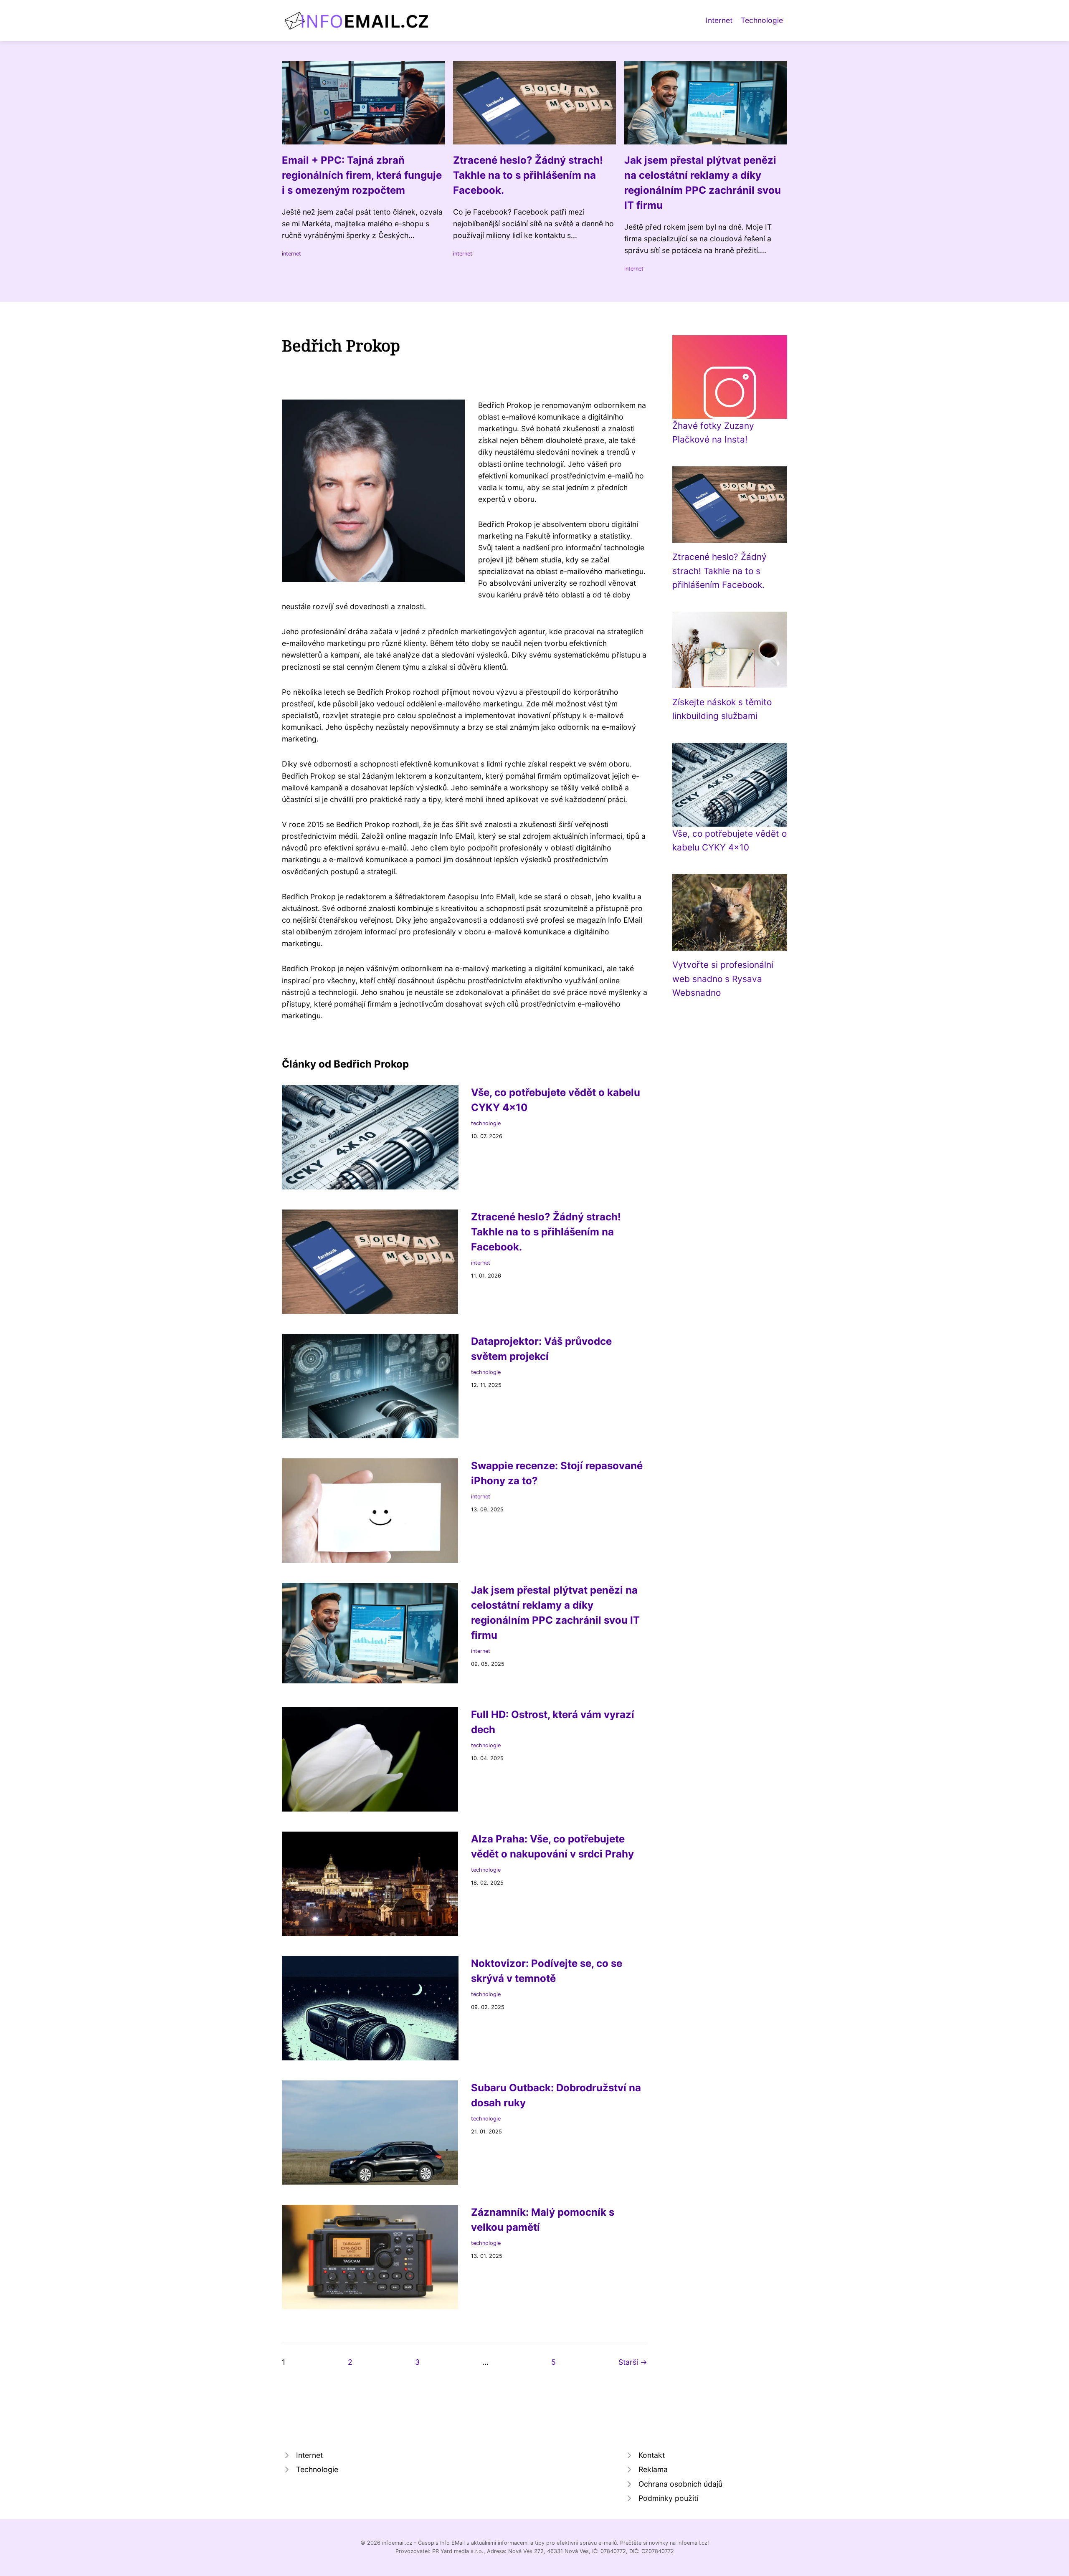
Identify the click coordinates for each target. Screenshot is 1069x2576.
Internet (719, 20)
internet (291, 254)
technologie (486, 1123)
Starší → (633, 2362)
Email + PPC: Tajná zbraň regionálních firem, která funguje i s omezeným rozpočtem (362, 175)
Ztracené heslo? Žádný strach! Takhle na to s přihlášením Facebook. (719, 571)
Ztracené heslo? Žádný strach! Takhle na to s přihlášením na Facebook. (528, 175)
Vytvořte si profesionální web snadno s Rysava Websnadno (723, 979)
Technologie (762, 20)
